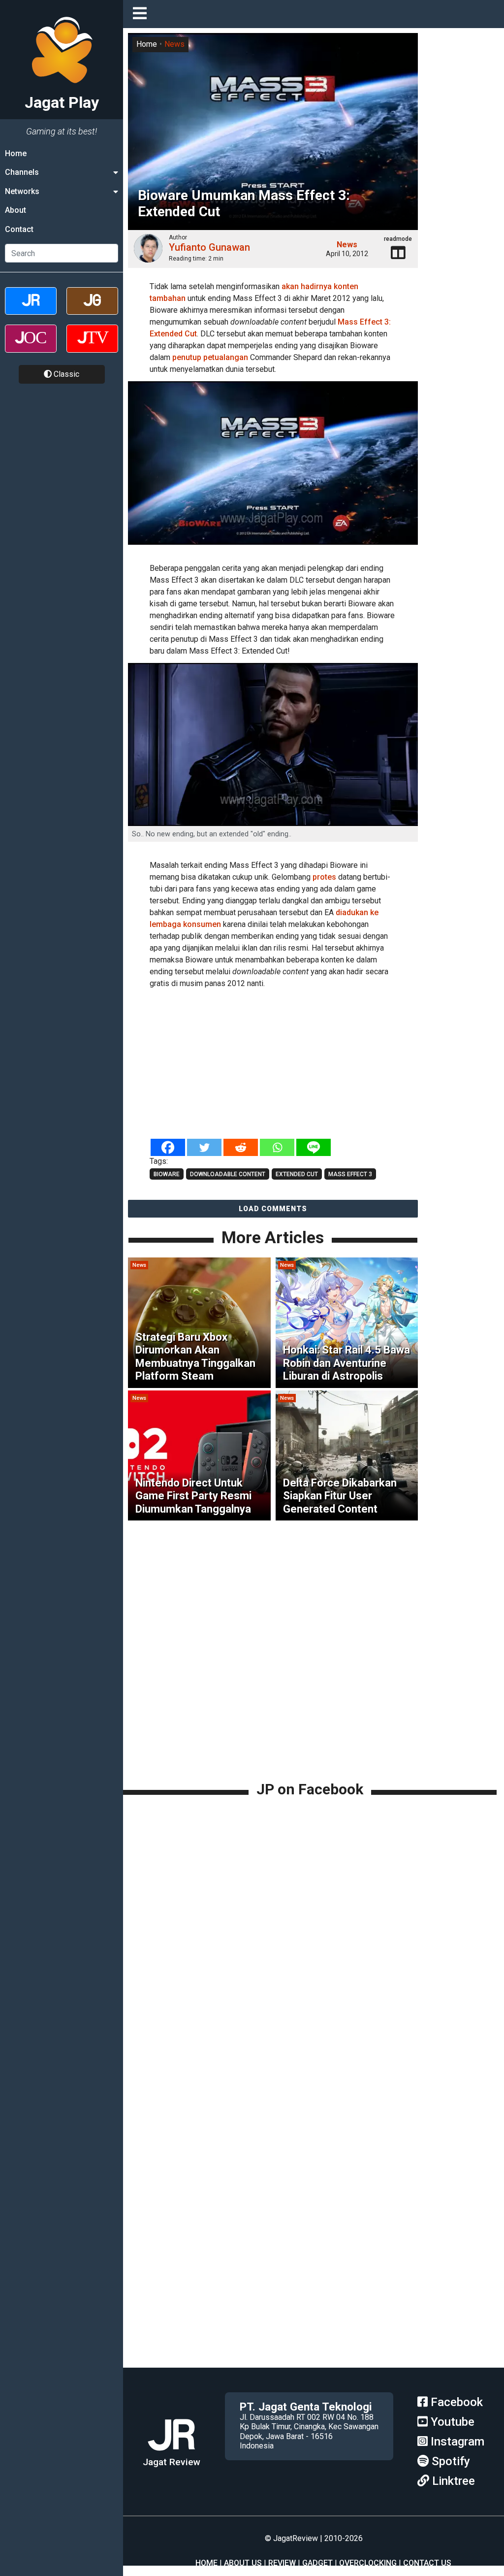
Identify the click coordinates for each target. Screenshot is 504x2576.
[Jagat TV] (92, 347)
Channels (22, 172)
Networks (22, 191)
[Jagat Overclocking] (31, 347)
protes (324, 877)
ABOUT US (243, 2563)
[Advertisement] (273, 1064)
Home (16, 153)
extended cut (297, 1174)
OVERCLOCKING (368, 2563)
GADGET (317, 2563)
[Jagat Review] (31, 310)
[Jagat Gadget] (92, 310)
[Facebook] (168, 1147)
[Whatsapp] (277, 1147)
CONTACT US (427, 2563)
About (16, 210)
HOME (206, 2563)
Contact (19, 229)
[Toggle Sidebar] (142, 14)
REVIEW (282, 2563)
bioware (167, 1174)
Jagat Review (172, 2462)
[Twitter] (204, 1147)
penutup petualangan (210, 357)
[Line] (314, 1147)
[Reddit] (241, 1147)
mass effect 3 (350, 1174)
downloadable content (228, 1174)
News (174, 44)
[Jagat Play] (273, 469)
